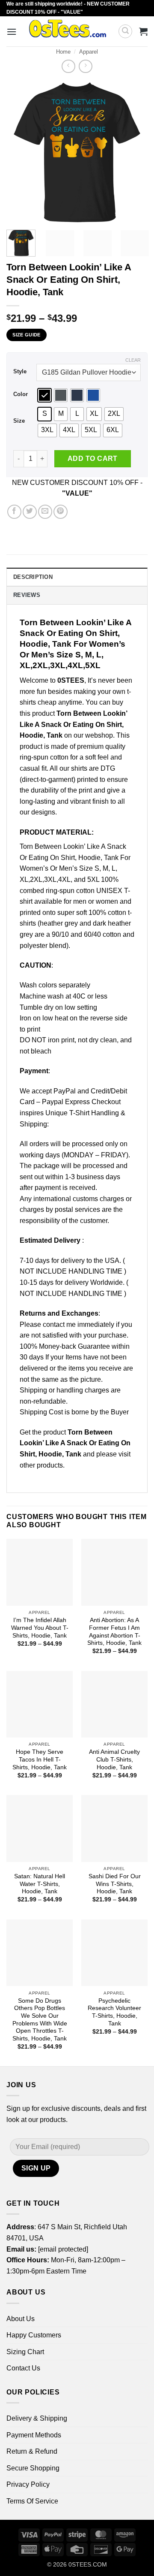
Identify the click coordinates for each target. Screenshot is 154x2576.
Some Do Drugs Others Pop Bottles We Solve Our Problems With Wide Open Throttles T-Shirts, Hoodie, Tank (40, 2020)
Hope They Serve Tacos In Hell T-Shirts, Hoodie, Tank (40, 1759)
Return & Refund (32, 2451)
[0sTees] (67, 31)
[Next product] (68, 66)
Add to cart (93, 459)
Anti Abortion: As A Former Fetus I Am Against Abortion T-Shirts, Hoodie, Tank (114, 1632)
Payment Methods (34, 2435)
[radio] (44, 395)
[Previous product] (85, 66)
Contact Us (23, 2368)
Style (20, 372)
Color (21, 394)
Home (63, 52)
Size (19, 421)
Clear (133, 360)
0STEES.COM (88, 2564)
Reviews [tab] (27, 595)
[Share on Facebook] (14, 512)
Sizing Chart (25, 2352)
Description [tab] (33, 577)
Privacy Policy (28, 2484)
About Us (21, 2319)
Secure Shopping (33, 2468)
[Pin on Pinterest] (61, 512)
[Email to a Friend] (45, 512)
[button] (12, 32)
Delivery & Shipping (37, 2418)
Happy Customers (34, 2335)
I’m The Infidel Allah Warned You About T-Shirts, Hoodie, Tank (40, 1628)
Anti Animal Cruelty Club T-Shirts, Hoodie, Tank (114, 1759)
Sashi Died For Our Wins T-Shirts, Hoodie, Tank (115, 1884)
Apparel (89, 52)
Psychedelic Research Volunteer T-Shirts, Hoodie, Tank (114, 2012)
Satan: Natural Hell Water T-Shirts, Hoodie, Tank (40, 1884)
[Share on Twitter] (30, 512)
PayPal (65, 1091)
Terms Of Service (32, 2501)
